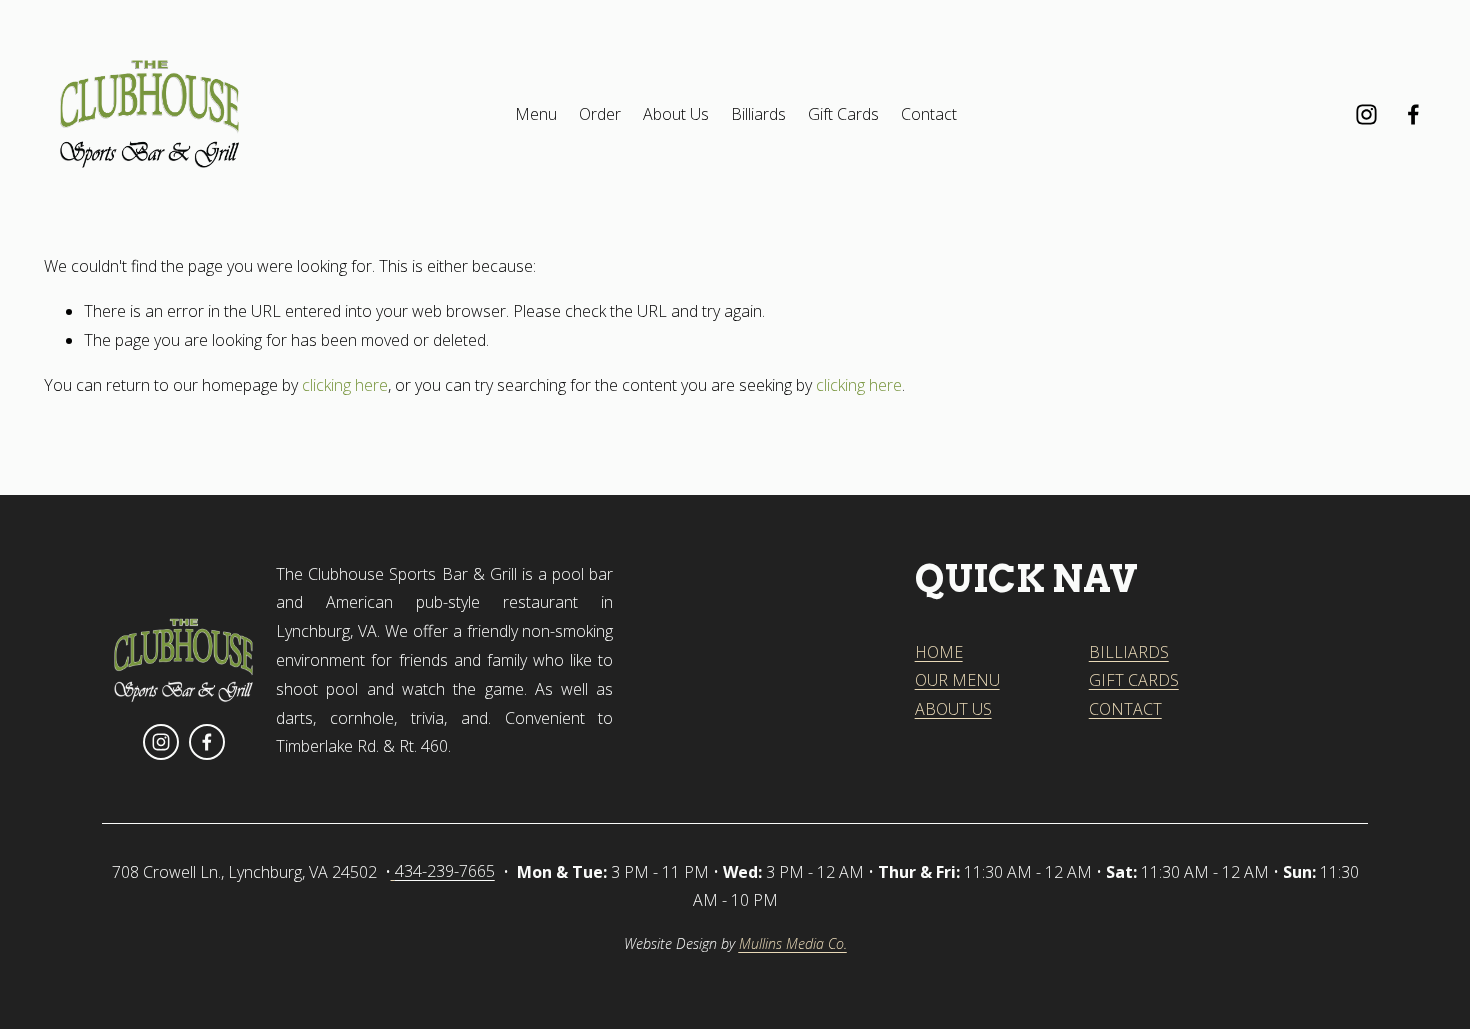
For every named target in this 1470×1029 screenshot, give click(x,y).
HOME (939, 652)
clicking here (345, 385)
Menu (536, 114)
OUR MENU (957, 680)
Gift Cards (843, 114)
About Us (676, 114)
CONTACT (1125, 709)
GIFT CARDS (1134, 680)
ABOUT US (953, 709)
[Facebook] (1413, 114)
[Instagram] (1366, 114)
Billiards (758, 114)
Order (600, 114)
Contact (929, 114)
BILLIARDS (1129, 652)
